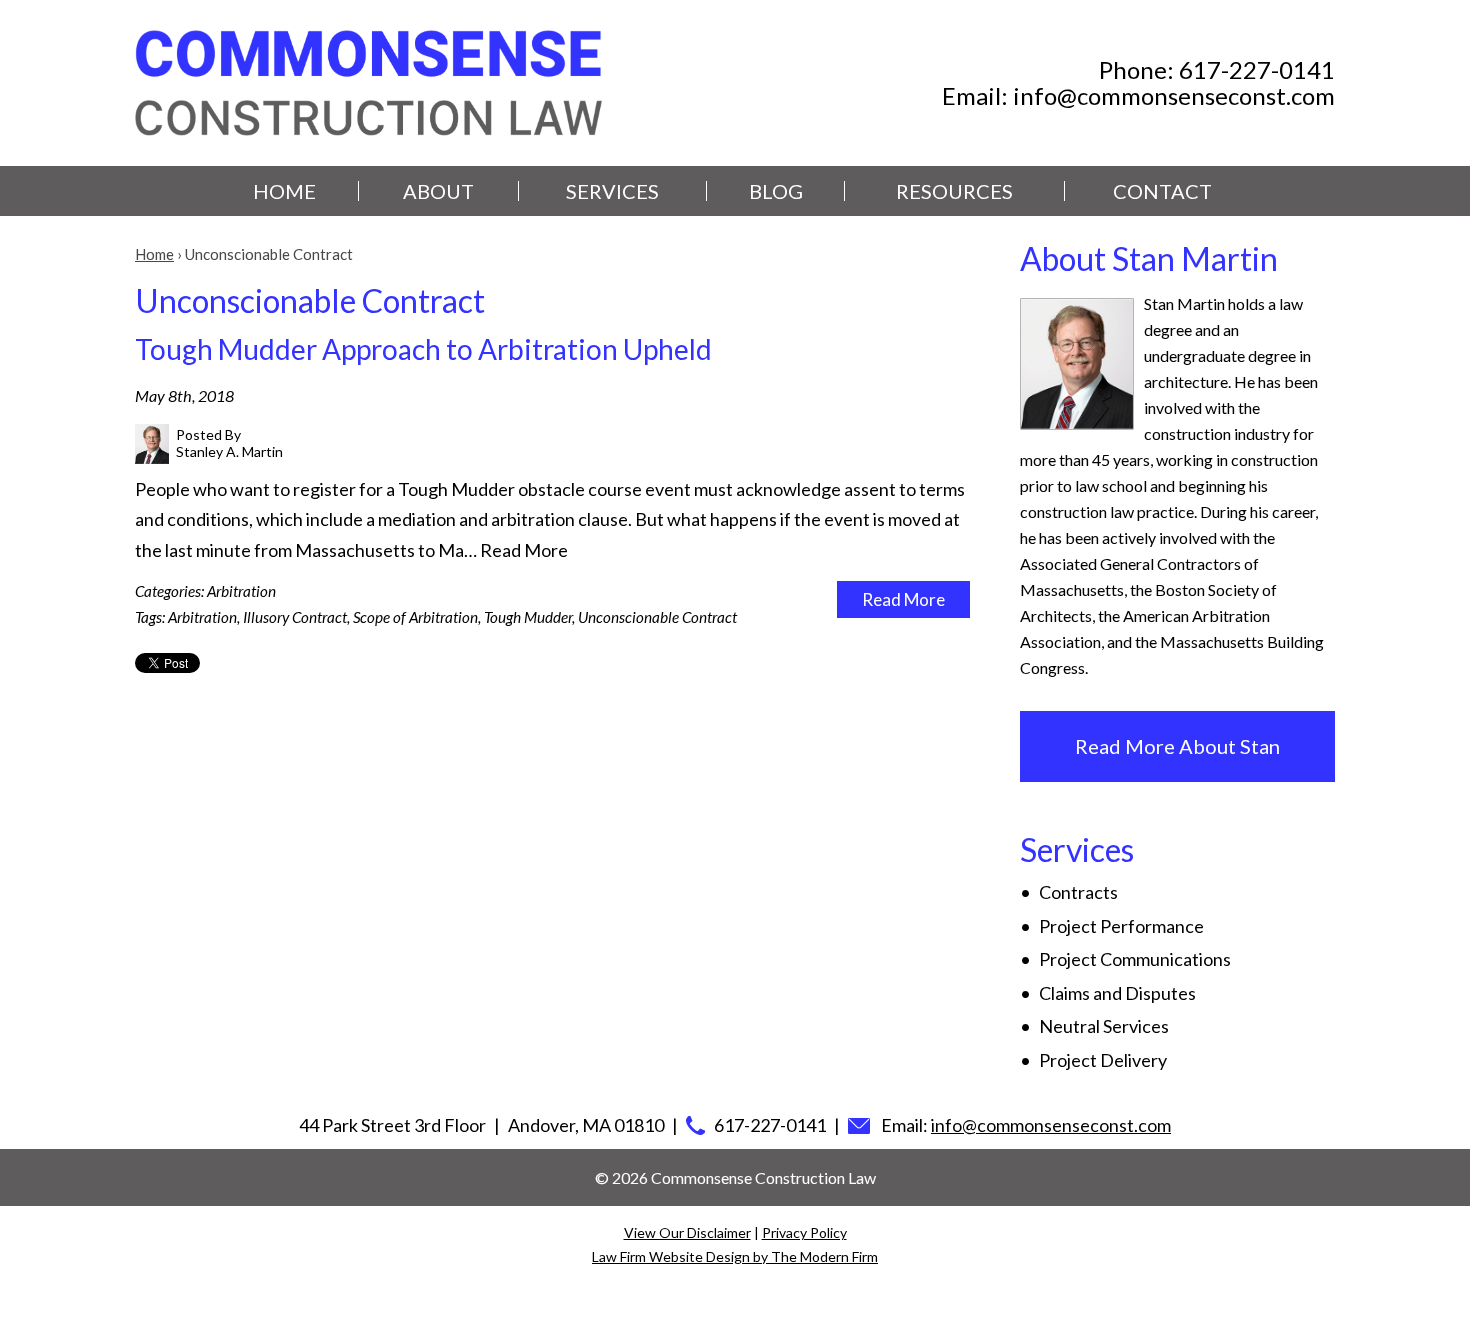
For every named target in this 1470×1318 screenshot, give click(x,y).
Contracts (1078, 892)
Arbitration (241, 591)
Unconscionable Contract (657, 617)
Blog (776, 191)
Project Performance (1121, 926)
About (438, 191)
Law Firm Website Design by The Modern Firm (735, 1256)
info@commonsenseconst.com (1174, 95)
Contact (1162, 191)
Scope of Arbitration (415, 617)
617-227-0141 (1257, 69)
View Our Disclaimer (687, 1232)
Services (612, 191)
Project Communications (1135, 959)
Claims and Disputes (1117, 993)
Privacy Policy (804, 1232)
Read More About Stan (1177, 746)
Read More (524, 550)
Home (284, 191)
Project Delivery (1103, 1060)
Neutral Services (1104, 1026)
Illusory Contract (295, 617)
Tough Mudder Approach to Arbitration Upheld (423, 349)
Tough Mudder (528, 617)
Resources (954, 191)
